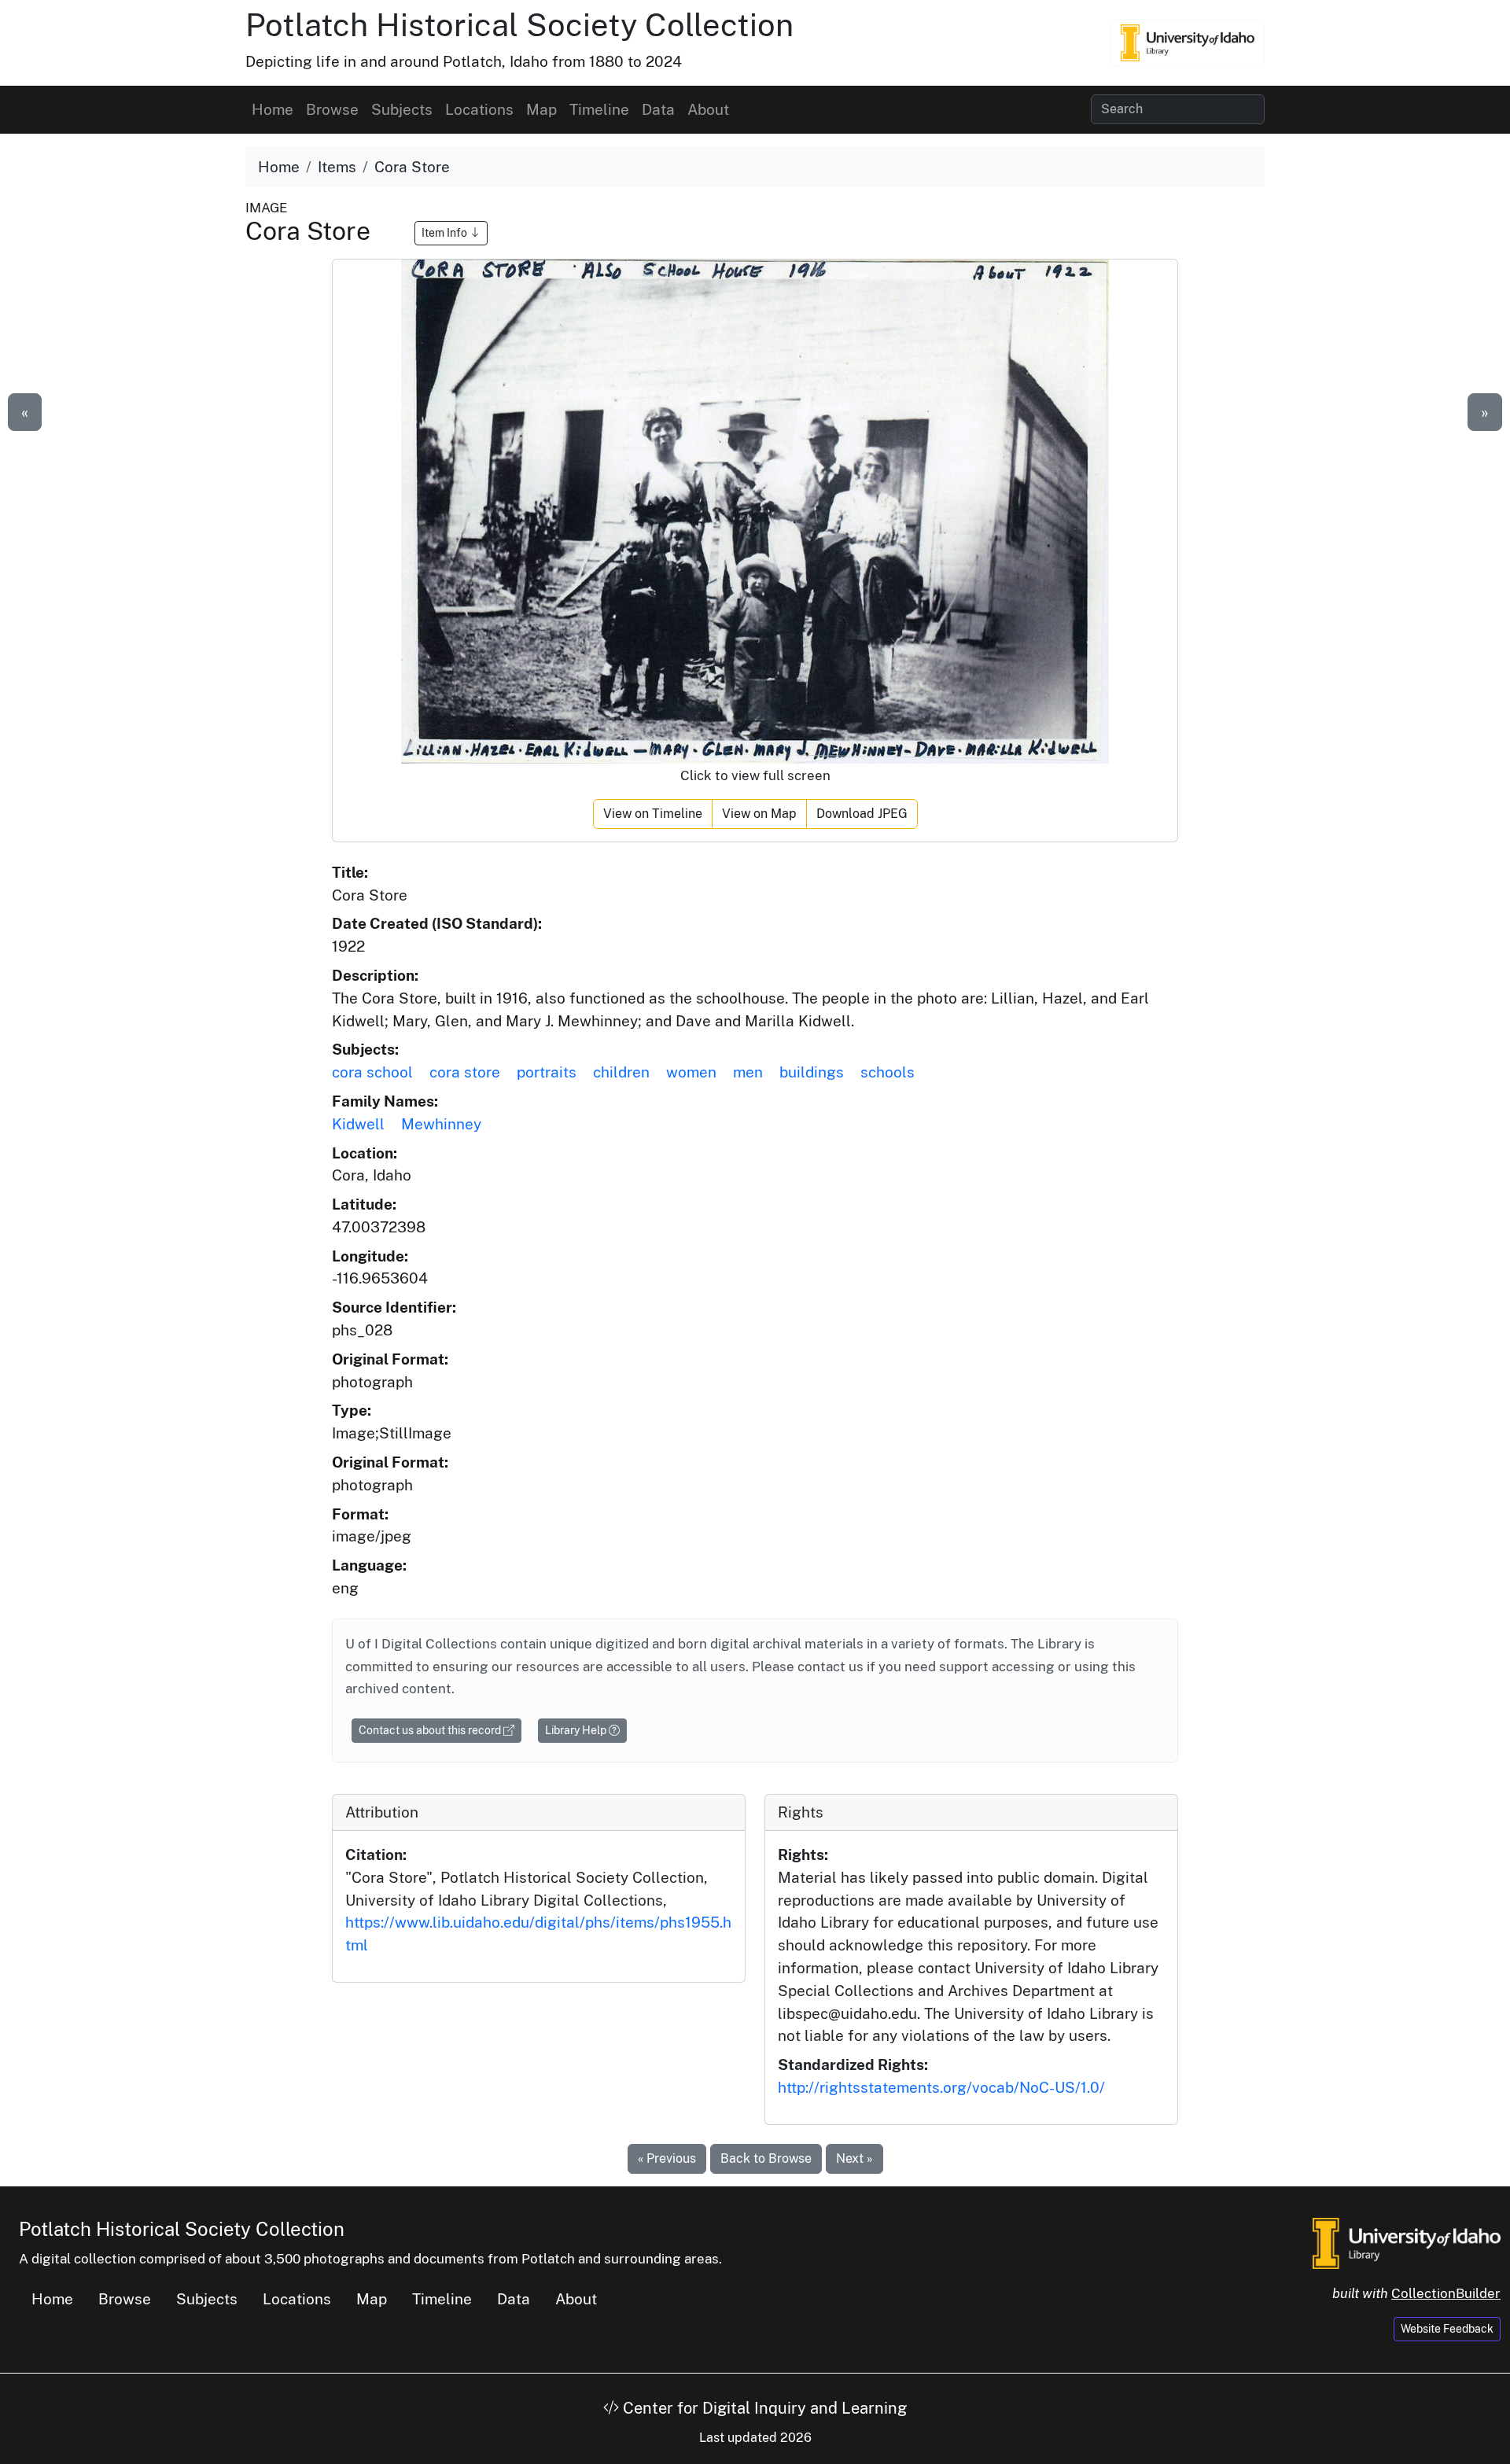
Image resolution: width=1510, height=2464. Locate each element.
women (691, 1072)
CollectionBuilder (1446, 2293)
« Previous (667, 2158)
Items (337, 167)
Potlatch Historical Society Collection (519, 25)
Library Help (577, 1730)
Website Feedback (1447, 2329)
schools (888, 1072)
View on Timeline (653, 814)
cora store (465, 1072)
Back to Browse (766, 2158)
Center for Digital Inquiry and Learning (763, 2408)
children (621, 1072)
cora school (372, 1072)
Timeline (599, 109)
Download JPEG (862, 814)
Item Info (446, 233)
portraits (547, 1072)
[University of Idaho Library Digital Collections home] (1407, 2241)
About (708, 109)
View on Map (759, 814)
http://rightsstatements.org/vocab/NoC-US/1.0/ (941, 2087)
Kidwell (358, 1124)
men (748, 1072)
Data (658, 109)
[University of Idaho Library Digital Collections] (1188, 42)
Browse (332, 109)
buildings (812, 1072)
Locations (479, 109)
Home (273, 109)
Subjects (402, 109)
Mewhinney (441, 1124)
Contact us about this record (431, 1730)
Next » (854, 2158)
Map (541, 109)
